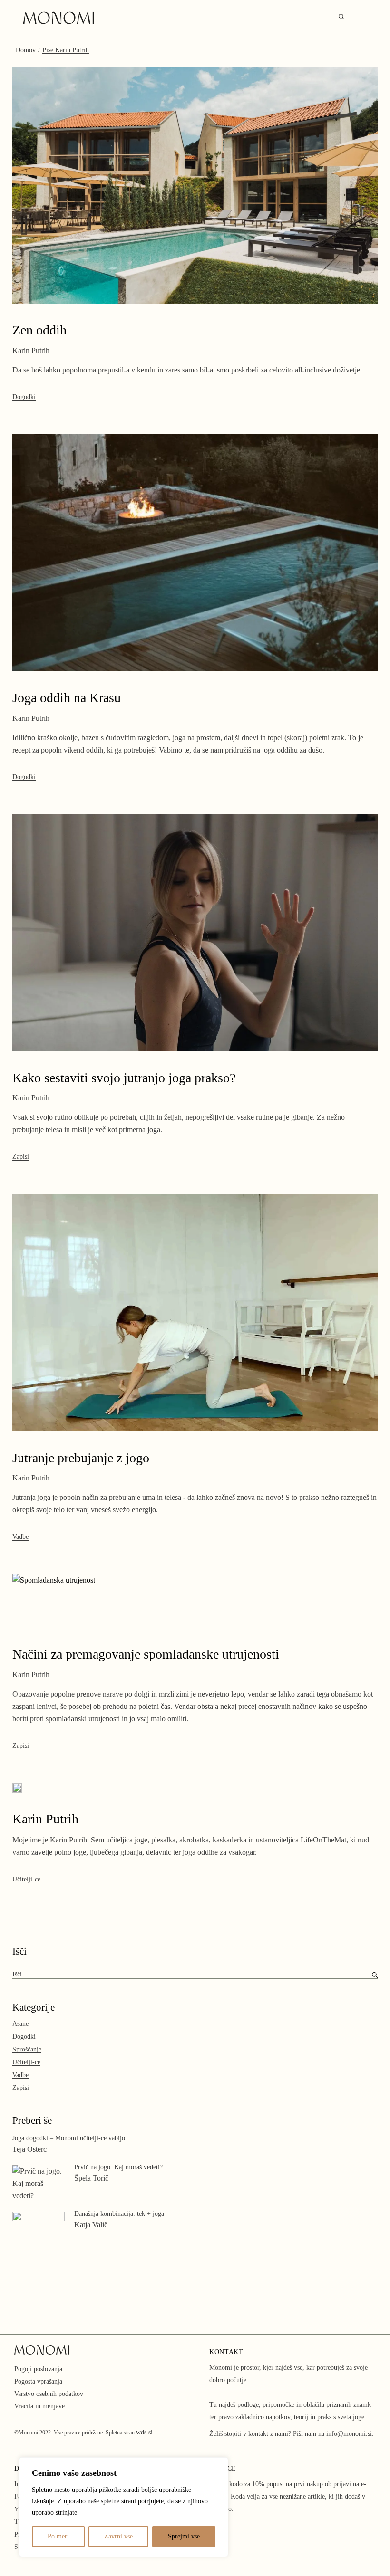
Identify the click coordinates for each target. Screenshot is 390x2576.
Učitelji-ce (26, 1879)
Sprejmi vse (184, 2536)
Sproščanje (27, 2049)
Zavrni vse (118, 2536)
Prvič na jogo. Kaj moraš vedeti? (118, 2167)
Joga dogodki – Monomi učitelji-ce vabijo (69, 2138)
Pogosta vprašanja (38, 2381)
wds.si (144, 2432)
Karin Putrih (45, 1819)
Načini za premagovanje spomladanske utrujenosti (146, 1654)
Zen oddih (39, 330)
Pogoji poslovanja (38, 2369)
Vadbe (20, 1537)
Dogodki (24, 397)
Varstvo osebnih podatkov (49, 2394)
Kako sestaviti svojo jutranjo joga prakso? (124, 1078)
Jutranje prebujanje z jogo (81, 1458)
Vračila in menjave (39, 2406)
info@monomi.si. (350, 2434)
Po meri (58, 2536)
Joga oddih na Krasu (67, 698)
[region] (124, 2507)
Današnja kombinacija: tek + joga (119, 2214)
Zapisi (21, 1157)
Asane (20, 2024)
